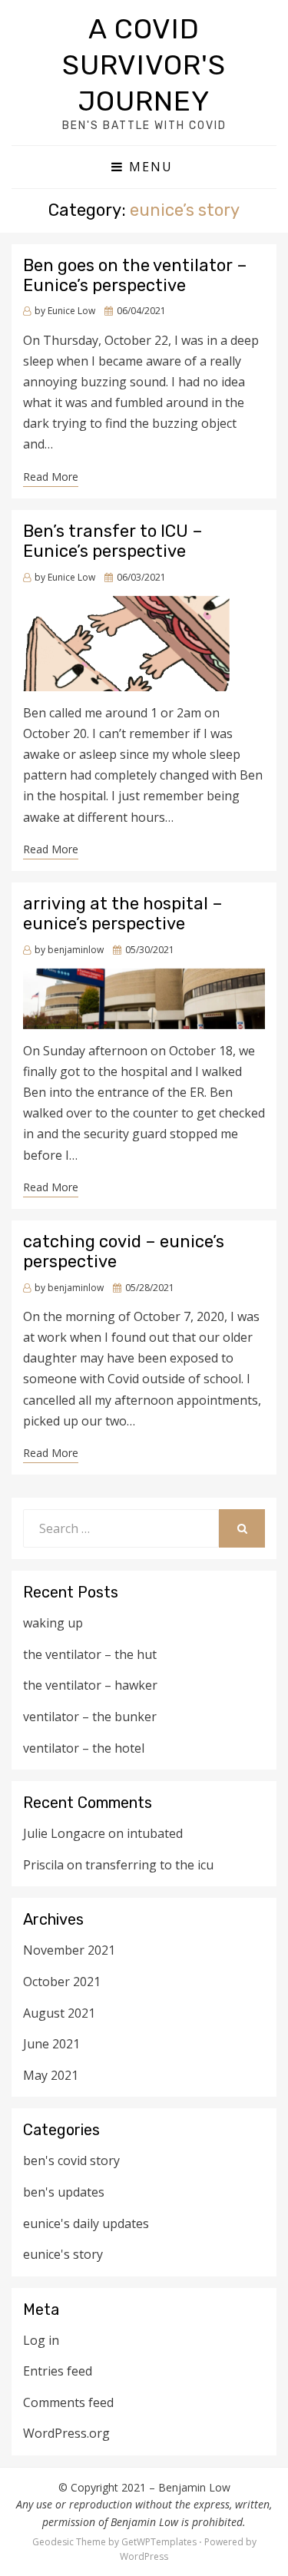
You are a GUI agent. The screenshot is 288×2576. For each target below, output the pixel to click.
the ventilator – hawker (90, 1685)
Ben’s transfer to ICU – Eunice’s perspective (113, 541)
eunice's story (63, 2254)
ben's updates (64, 2192)
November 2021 (69, 1950)
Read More (51, 477)
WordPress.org (66, 2433)
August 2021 (59, 2013)
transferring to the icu (149, 1865)
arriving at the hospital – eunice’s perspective (123, 914)
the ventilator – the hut (90, 1654)
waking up (53, 1623)
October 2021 (62, 1982)
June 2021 (51, 2044)
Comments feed (68, 2402)
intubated (155, 1833)
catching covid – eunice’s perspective (124, 1252)
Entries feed (58, 2371)
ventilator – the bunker (90, 1717)
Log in (41, 2340)
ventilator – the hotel (84, 1748)
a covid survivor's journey (144, 65)
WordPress (144, 2556)
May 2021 (51, 2075)
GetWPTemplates (159, 2542)
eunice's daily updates (86, 2223)
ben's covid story (71, 2160)
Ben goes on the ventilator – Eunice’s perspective (135, 275)
